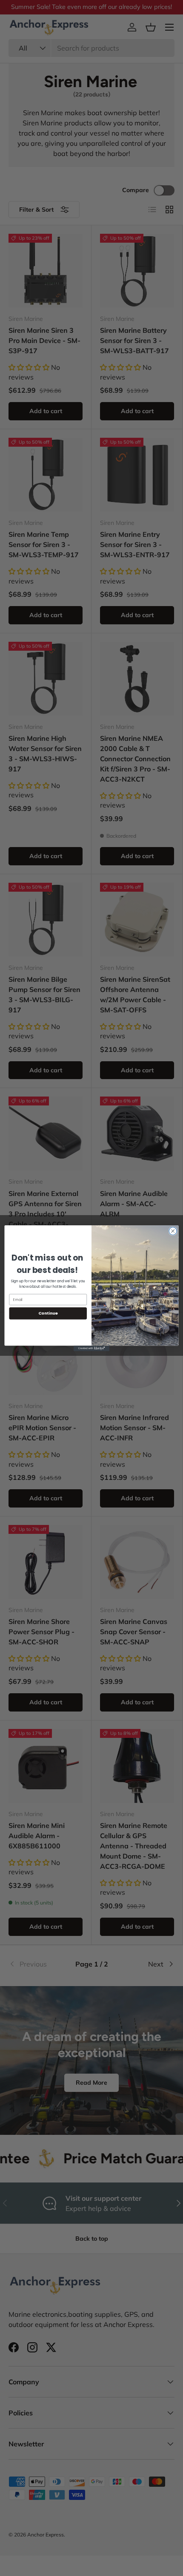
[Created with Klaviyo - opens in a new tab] (91, 1348)
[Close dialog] (173, 1231)
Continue (48, 1313)
